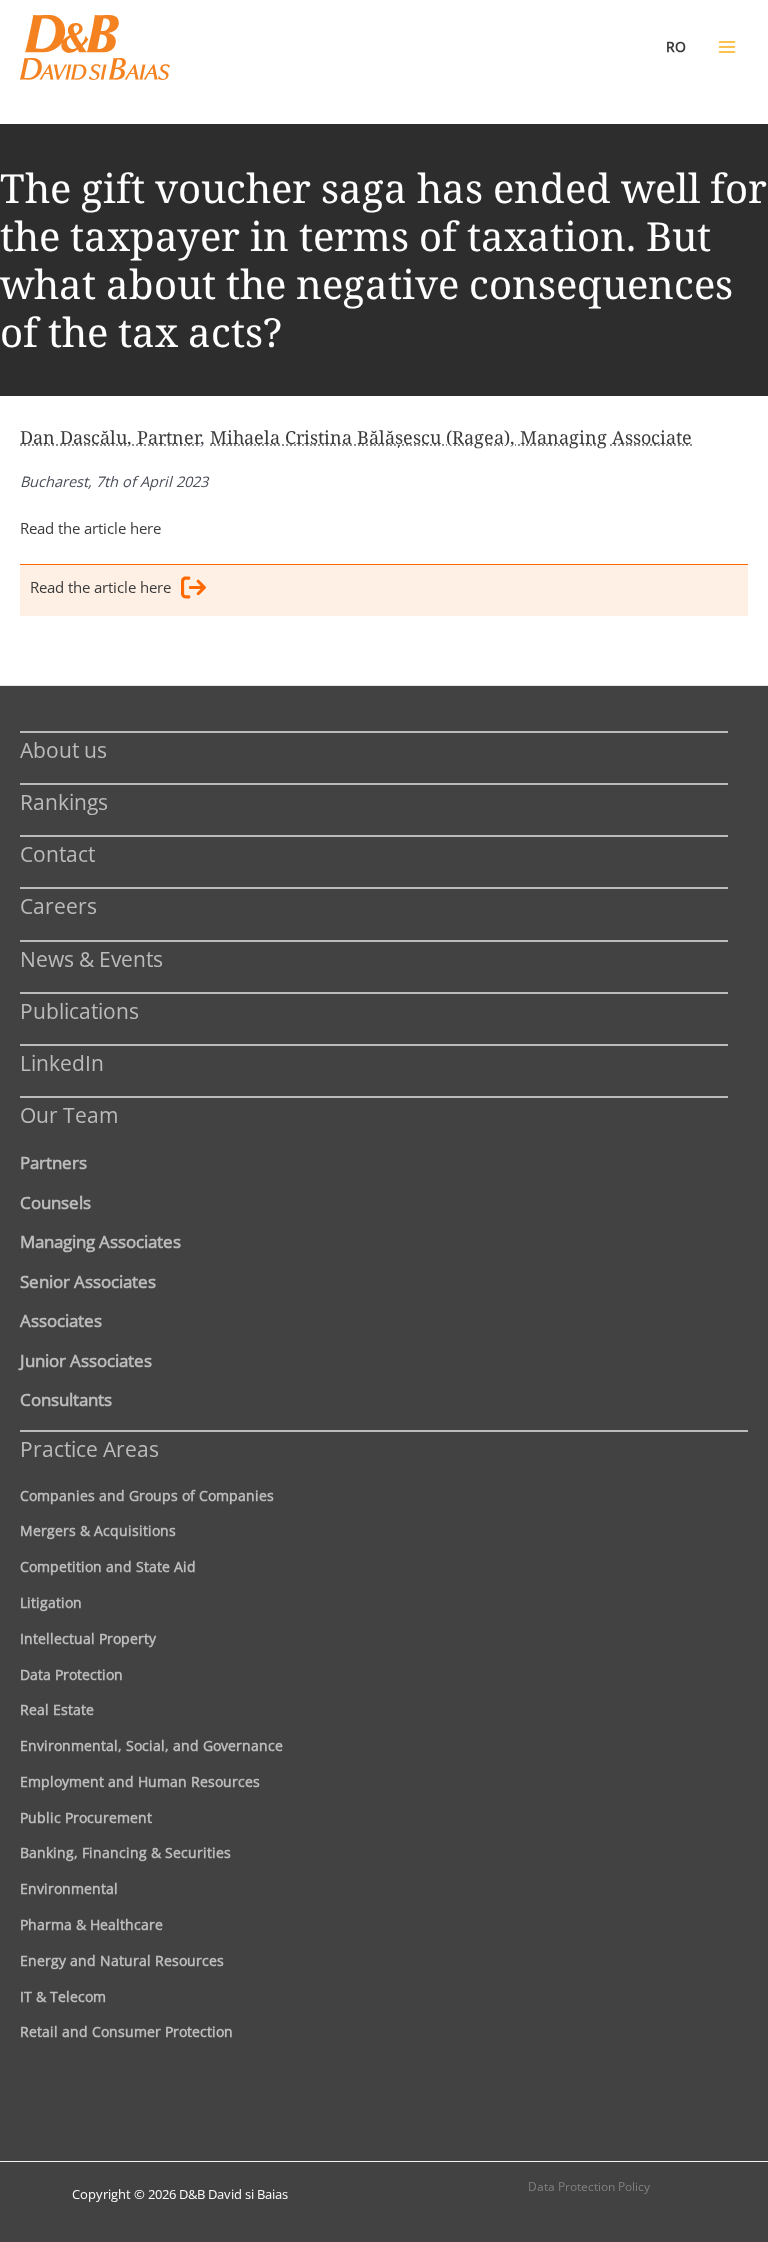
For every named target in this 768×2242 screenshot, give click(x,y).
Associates (61, 1320)
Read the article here (90, 528)
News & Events (91, 958)
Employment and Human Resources (140, 1781)
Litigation (51, 1602)
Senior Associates (88, 1281)
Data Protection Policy (589, 2186)
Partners (53, 1162)
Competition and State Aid (108, 1566)
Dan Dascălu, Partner (110, 437)
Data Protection (71, 1674)
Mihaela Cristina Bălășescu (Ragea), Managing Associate (451, 437)
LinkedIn (62, 1062)
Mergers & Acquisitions (98, 1530)
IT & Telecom (63, 1996)
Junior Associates (86, 1360)
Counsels (55, 1202)
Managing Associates (100, 1241)
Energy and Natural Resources (122, 1960)
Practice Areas (89, 1448)
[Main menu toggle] (727, 47)
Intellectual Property (88, 1638)
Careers (58, 905)
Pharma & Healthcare (91, 1924)
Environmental (69, 1888)
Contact (57, 853)
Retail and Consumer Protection (126, 2031)
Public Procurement (86, 1817)
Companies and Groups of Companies (147, 1495)
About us (63, 749)
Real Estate (57, 1709)
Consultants (66, 1399)
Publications (79, 1010)
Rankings (64, 801)
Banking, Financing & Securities (125, 1852)
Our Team (69, 1114)
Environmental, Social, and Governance (151, 1745)
